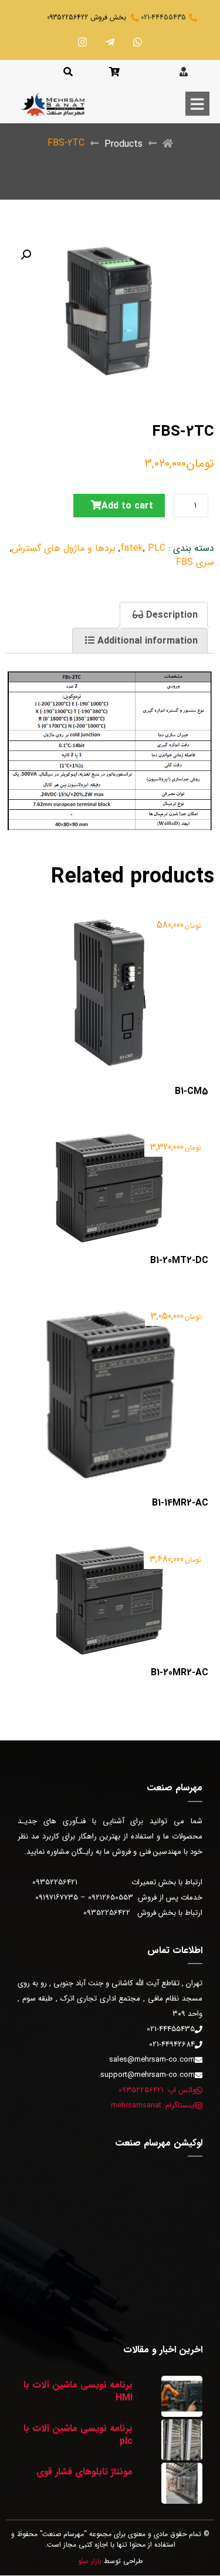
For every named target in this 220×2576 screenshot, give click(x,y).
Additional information (146, 641)
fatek (132, 548)
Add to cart (127, 506)
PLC (157, 548)
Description (170, 615)
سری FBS (195, 562)
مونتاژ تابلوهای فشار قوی (84, 2472)
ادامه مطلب (186, 911)
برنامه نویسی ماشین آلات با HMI (78, 2391)
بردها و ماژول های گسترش (64, 548)
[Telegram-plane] (110, 42)
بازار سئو (90, 2561)
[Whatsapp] (138, 42)
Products (123, 144)
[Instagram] (83, 42)
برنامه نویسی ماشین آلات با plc (78, 2435)
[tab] (164, 615)
